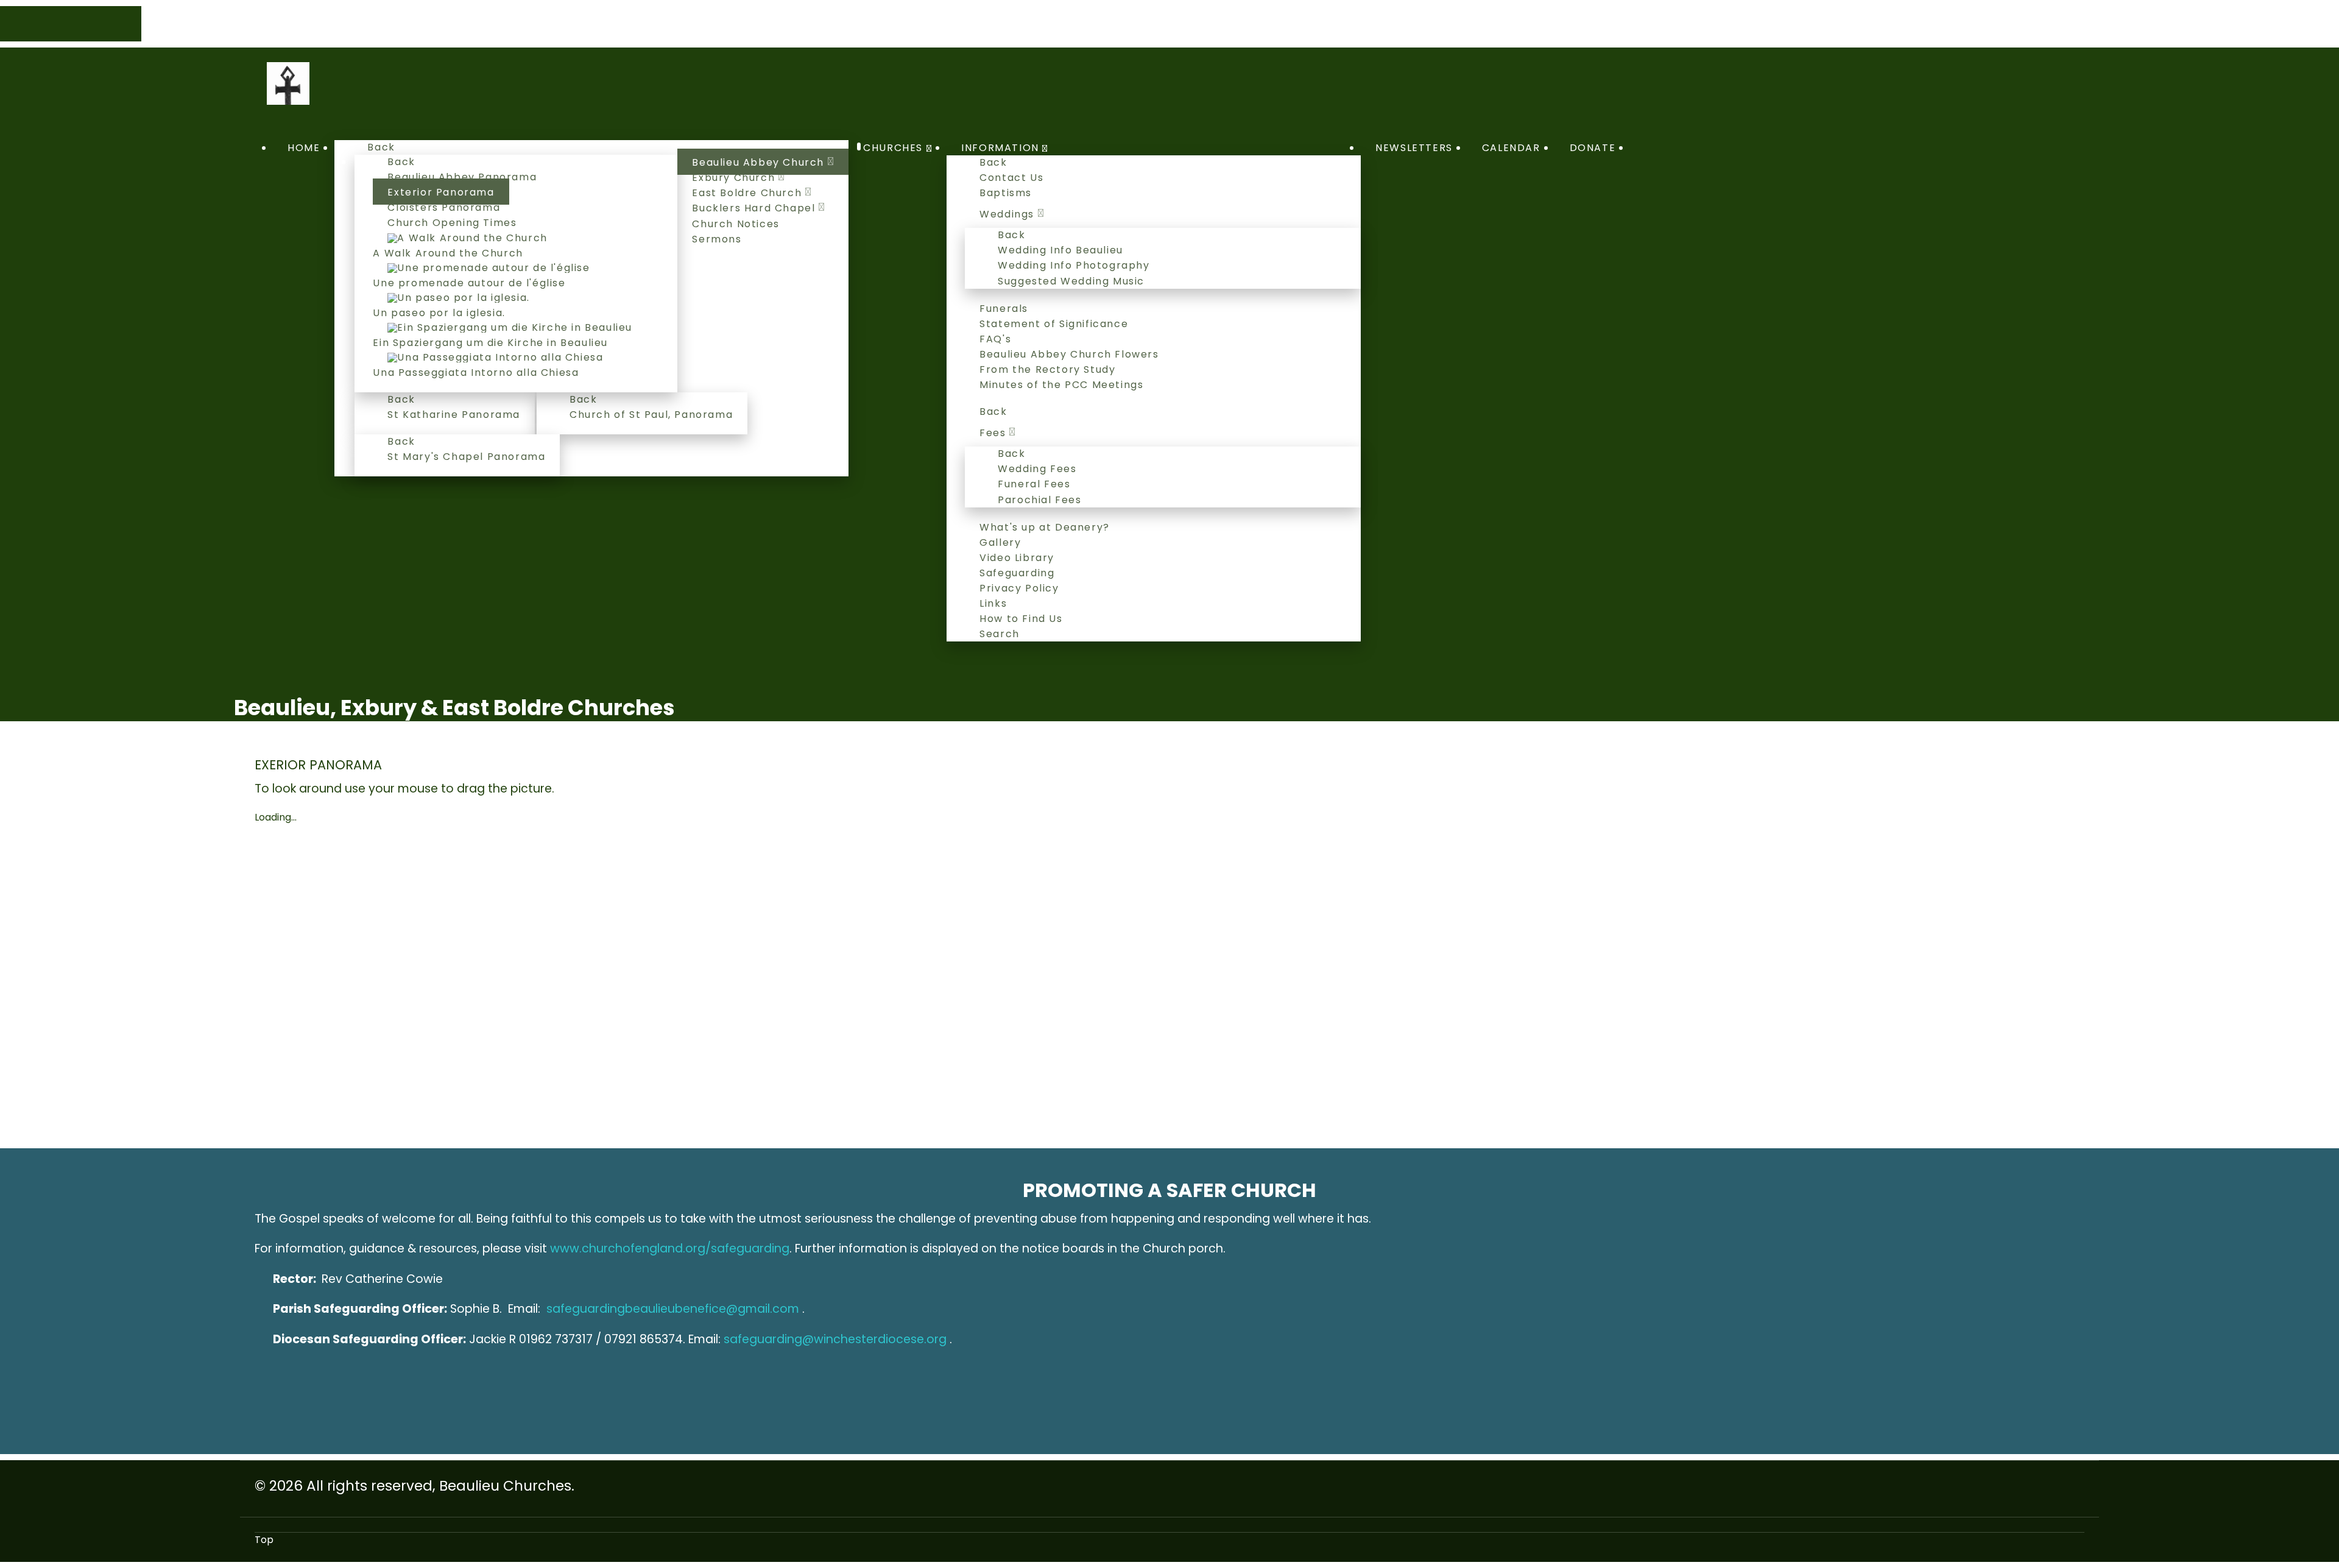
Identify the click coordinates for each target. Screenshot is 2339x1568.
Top (264, 1540)
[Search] (1645, 148)
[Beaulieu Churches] (288, 83)
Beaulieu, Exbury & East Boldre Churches (454, 708)
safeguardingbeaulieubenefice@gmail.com (673, 1309)
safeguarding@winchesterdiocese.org (835, 1339)
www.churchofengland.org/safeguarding (670, 1248)
